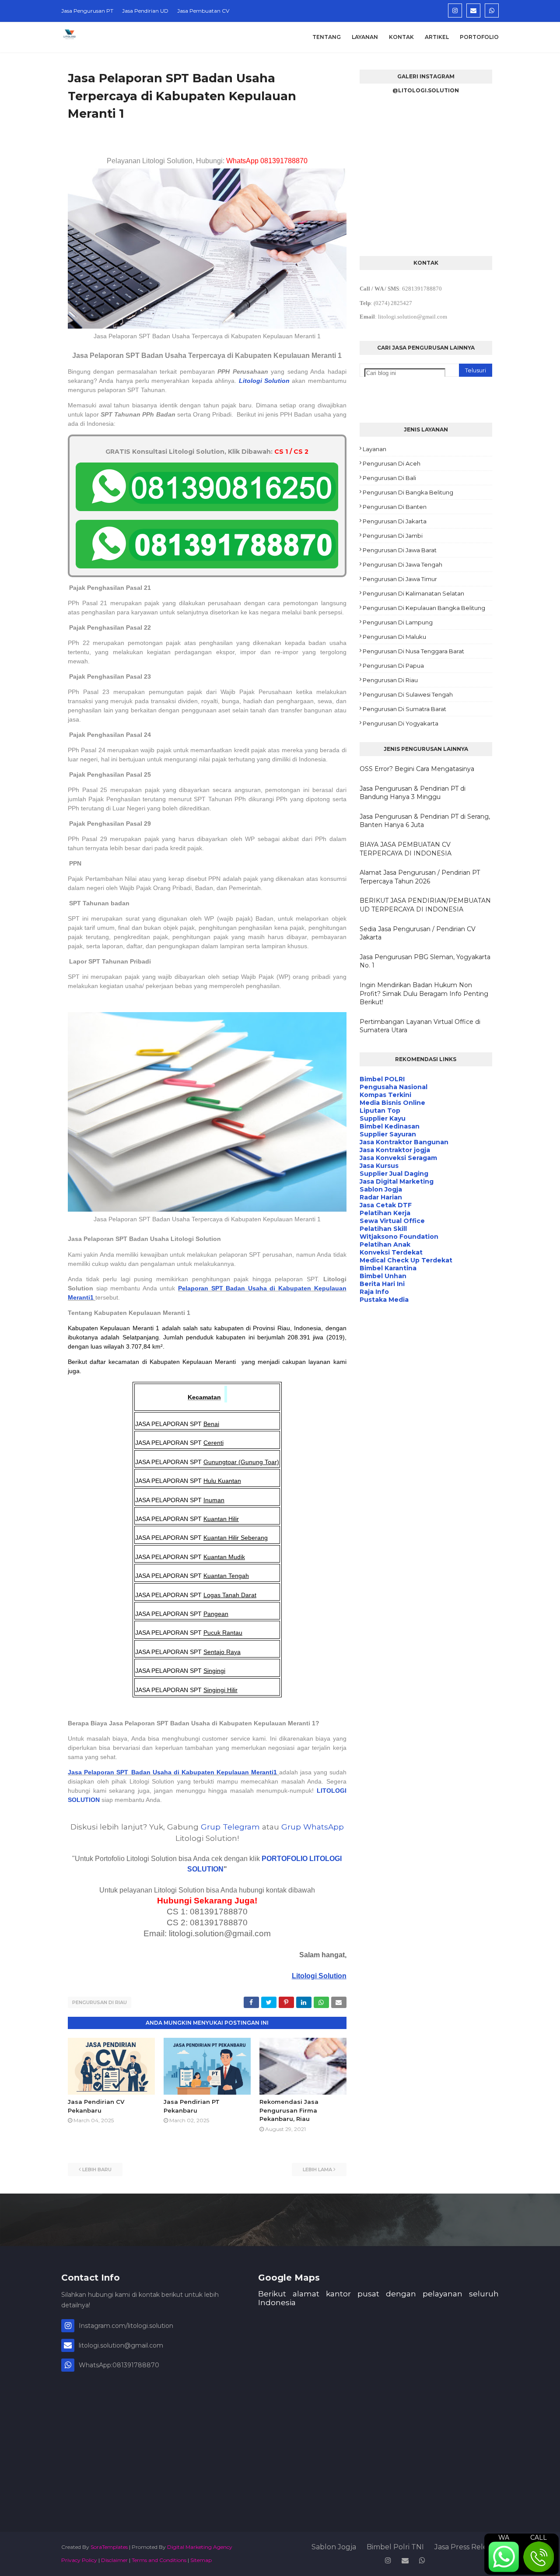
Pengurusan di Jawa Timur (400, 579)
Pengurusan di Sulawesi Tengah (408, 694)
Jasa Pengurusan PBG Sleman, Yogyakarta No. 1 (425, 961)
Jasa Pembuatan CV (203, 11)
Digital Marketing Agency (200, 2547)
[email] (473, 11)
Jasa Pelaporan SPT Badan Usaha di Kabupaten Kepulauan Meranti (171, 1772)
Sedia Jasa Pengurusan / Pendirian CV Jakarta (418, 933)
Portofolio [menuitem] (479, 37)
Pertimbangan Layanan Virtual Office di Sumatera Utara (420, 1026)
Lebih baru (97, 2169)
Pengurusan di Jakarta (395, 521)
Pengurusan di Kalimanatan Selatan (413, 593)
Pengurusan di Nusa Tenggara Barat (413, 651)
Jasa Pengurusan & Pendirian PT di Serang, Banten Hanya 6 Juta (425, 821)
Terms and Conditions (159, 2560)
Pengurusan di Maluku (394, 637)
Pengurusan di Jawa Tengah (402, 564)
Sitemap (201, 2560)
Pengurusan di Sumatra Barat (404, 709)
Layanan (374, 449)
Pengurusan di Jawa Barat (400, 550)
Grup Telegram (230, 1827)
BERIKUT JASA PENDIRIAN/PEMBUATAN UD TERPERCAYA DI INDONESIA (425, 905)
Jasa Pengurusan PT (87, 11)
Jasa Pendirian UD (145, 11)
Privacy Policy (79, 2560)
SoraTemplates (109, 2547)
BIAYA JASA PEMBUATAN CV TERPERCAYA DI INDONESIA (406, 849)
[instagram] (455, 11)
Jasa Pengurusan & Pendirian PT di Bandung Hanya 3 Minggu (413, 793)
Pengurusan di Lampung (398, 622)
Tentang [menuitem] (327, 37)
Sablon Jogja (334, 2547)
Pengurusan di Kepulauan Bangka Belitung (424, 608)
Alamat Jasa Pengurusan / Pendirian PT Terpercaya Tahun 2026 (420, 877)
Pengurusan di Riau (100, 2002)
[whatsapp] (492, 11)
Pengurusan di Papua (393, 666)
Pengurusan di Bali (389, 478)
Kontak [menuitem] (401, 37)
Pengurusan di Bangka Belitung (408, 492)
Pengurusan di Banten (395, 507)
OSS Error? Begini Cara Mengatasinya (417, 769)
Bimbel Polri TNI (395, 2547)
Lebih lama (317, 2169)
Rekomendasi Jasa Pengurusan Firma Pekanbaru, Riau (289, 2110)
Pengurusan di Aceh (392, 463)
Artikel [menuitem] (437, 37)
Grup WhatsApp (313, 1827)
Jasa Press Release (467, 2547)
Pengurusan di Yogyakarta (401, 723)
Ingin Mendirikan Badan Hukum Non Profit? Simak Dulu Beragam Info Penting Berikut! (424, 994)
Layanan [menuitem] (365, 37)
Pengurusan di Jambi (393, 536)
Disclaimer (114, 2560)
